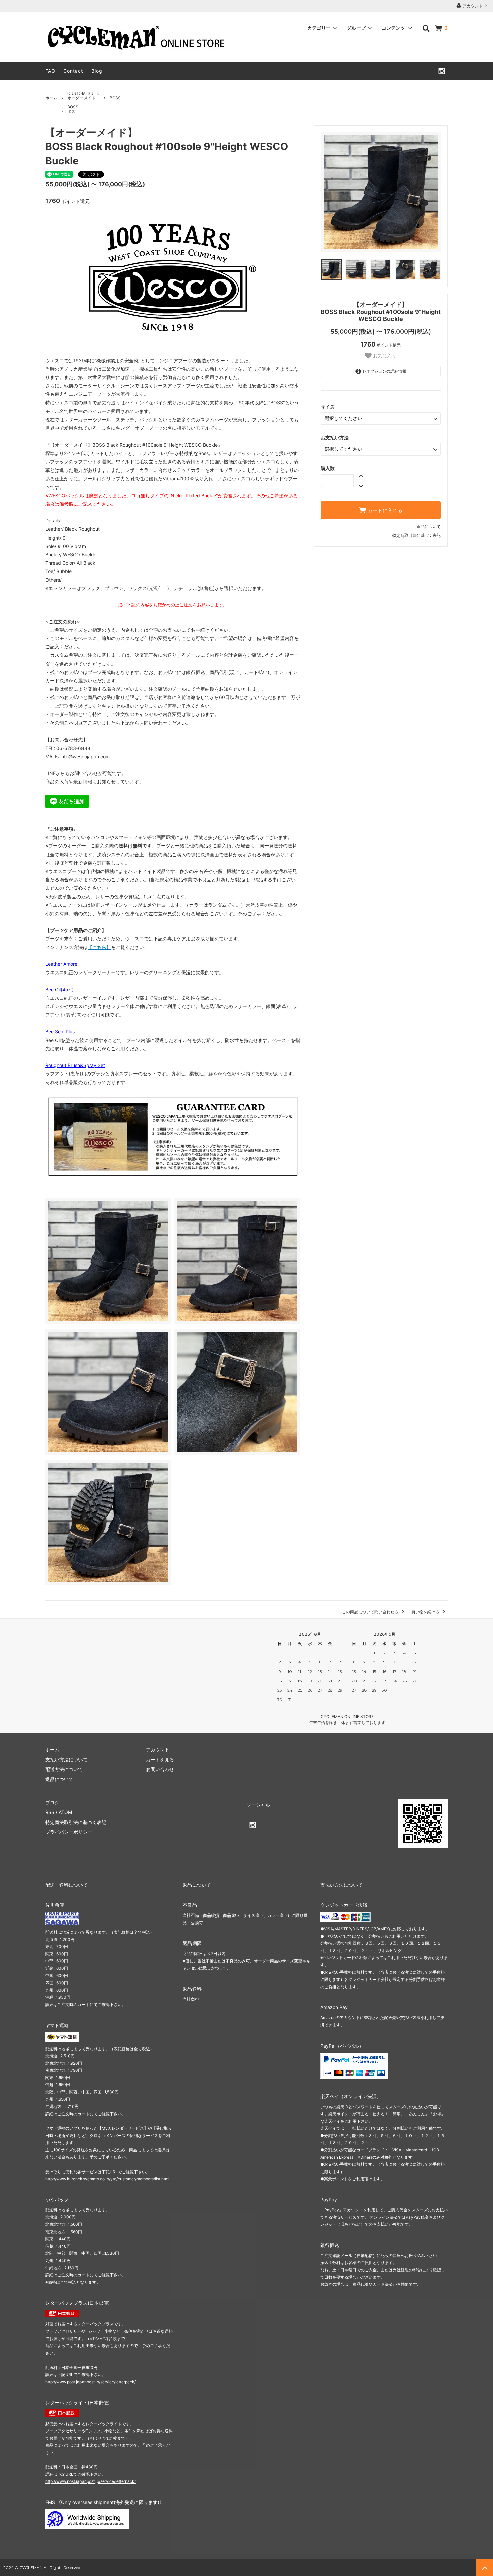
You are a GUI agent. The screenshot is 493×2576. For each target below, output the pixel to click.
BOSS (115, 98)
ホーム (51, 98)
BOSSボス (73, 109)
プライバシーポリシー (69, 1832)
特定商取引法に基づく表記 (417, 535)
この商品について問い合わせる (371, 1612)
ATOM (65, 1812)
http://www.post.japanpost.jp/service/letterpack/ (91, 2382)
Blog (97, 71)
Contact (73, 71)
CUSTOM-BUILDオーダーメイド (84, 96)
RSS (50, 1812)
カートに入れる (384, 510)
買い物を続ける (426, 1612)
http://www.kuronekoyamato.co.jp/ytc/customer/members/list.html (107, 2179)
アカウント (473, 6)
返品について (429, 527)
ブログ (52, 1802)
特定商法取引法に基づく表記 (76, 1822)
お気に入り (384, 356)
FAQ (50, 71)
